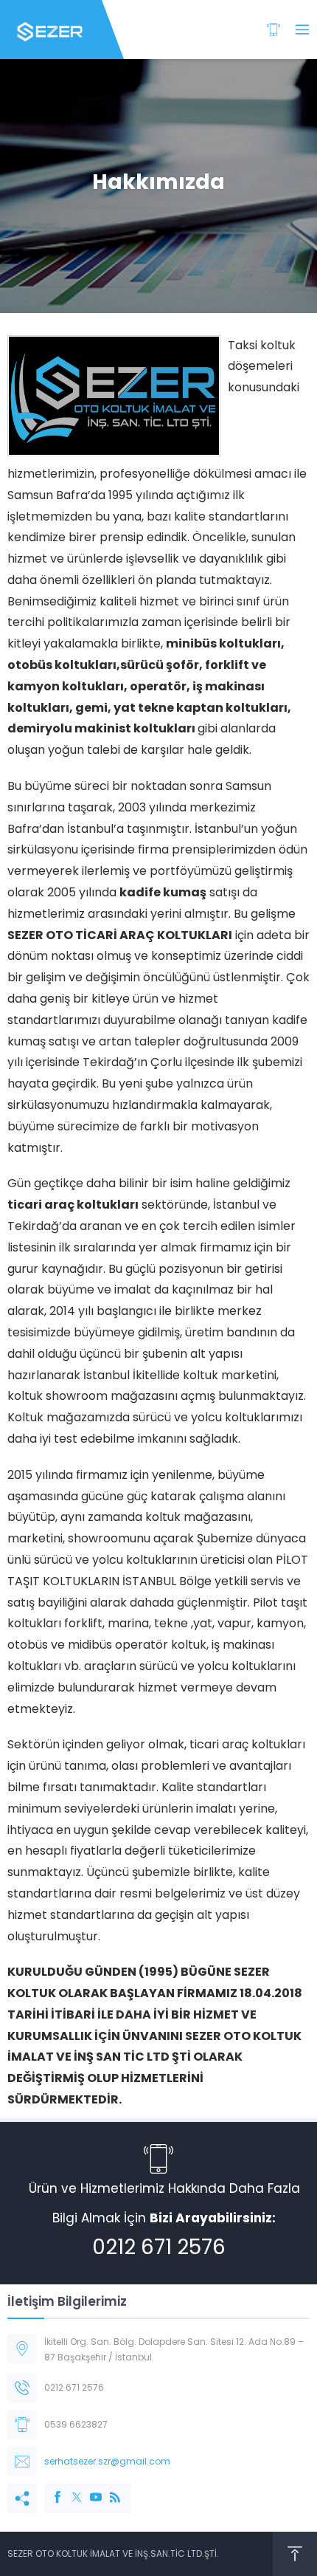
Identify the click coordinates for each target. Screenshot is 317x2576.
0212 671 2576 (159, 2247)
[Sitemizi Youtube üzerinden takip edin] (88, 2490)
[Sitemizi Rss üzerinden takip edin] (108, 2490)
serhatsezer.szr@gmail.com (107, 2461)
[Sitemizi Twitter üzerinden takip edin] (69, 2490)
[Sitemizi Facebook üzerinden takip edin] (50, 2490)
